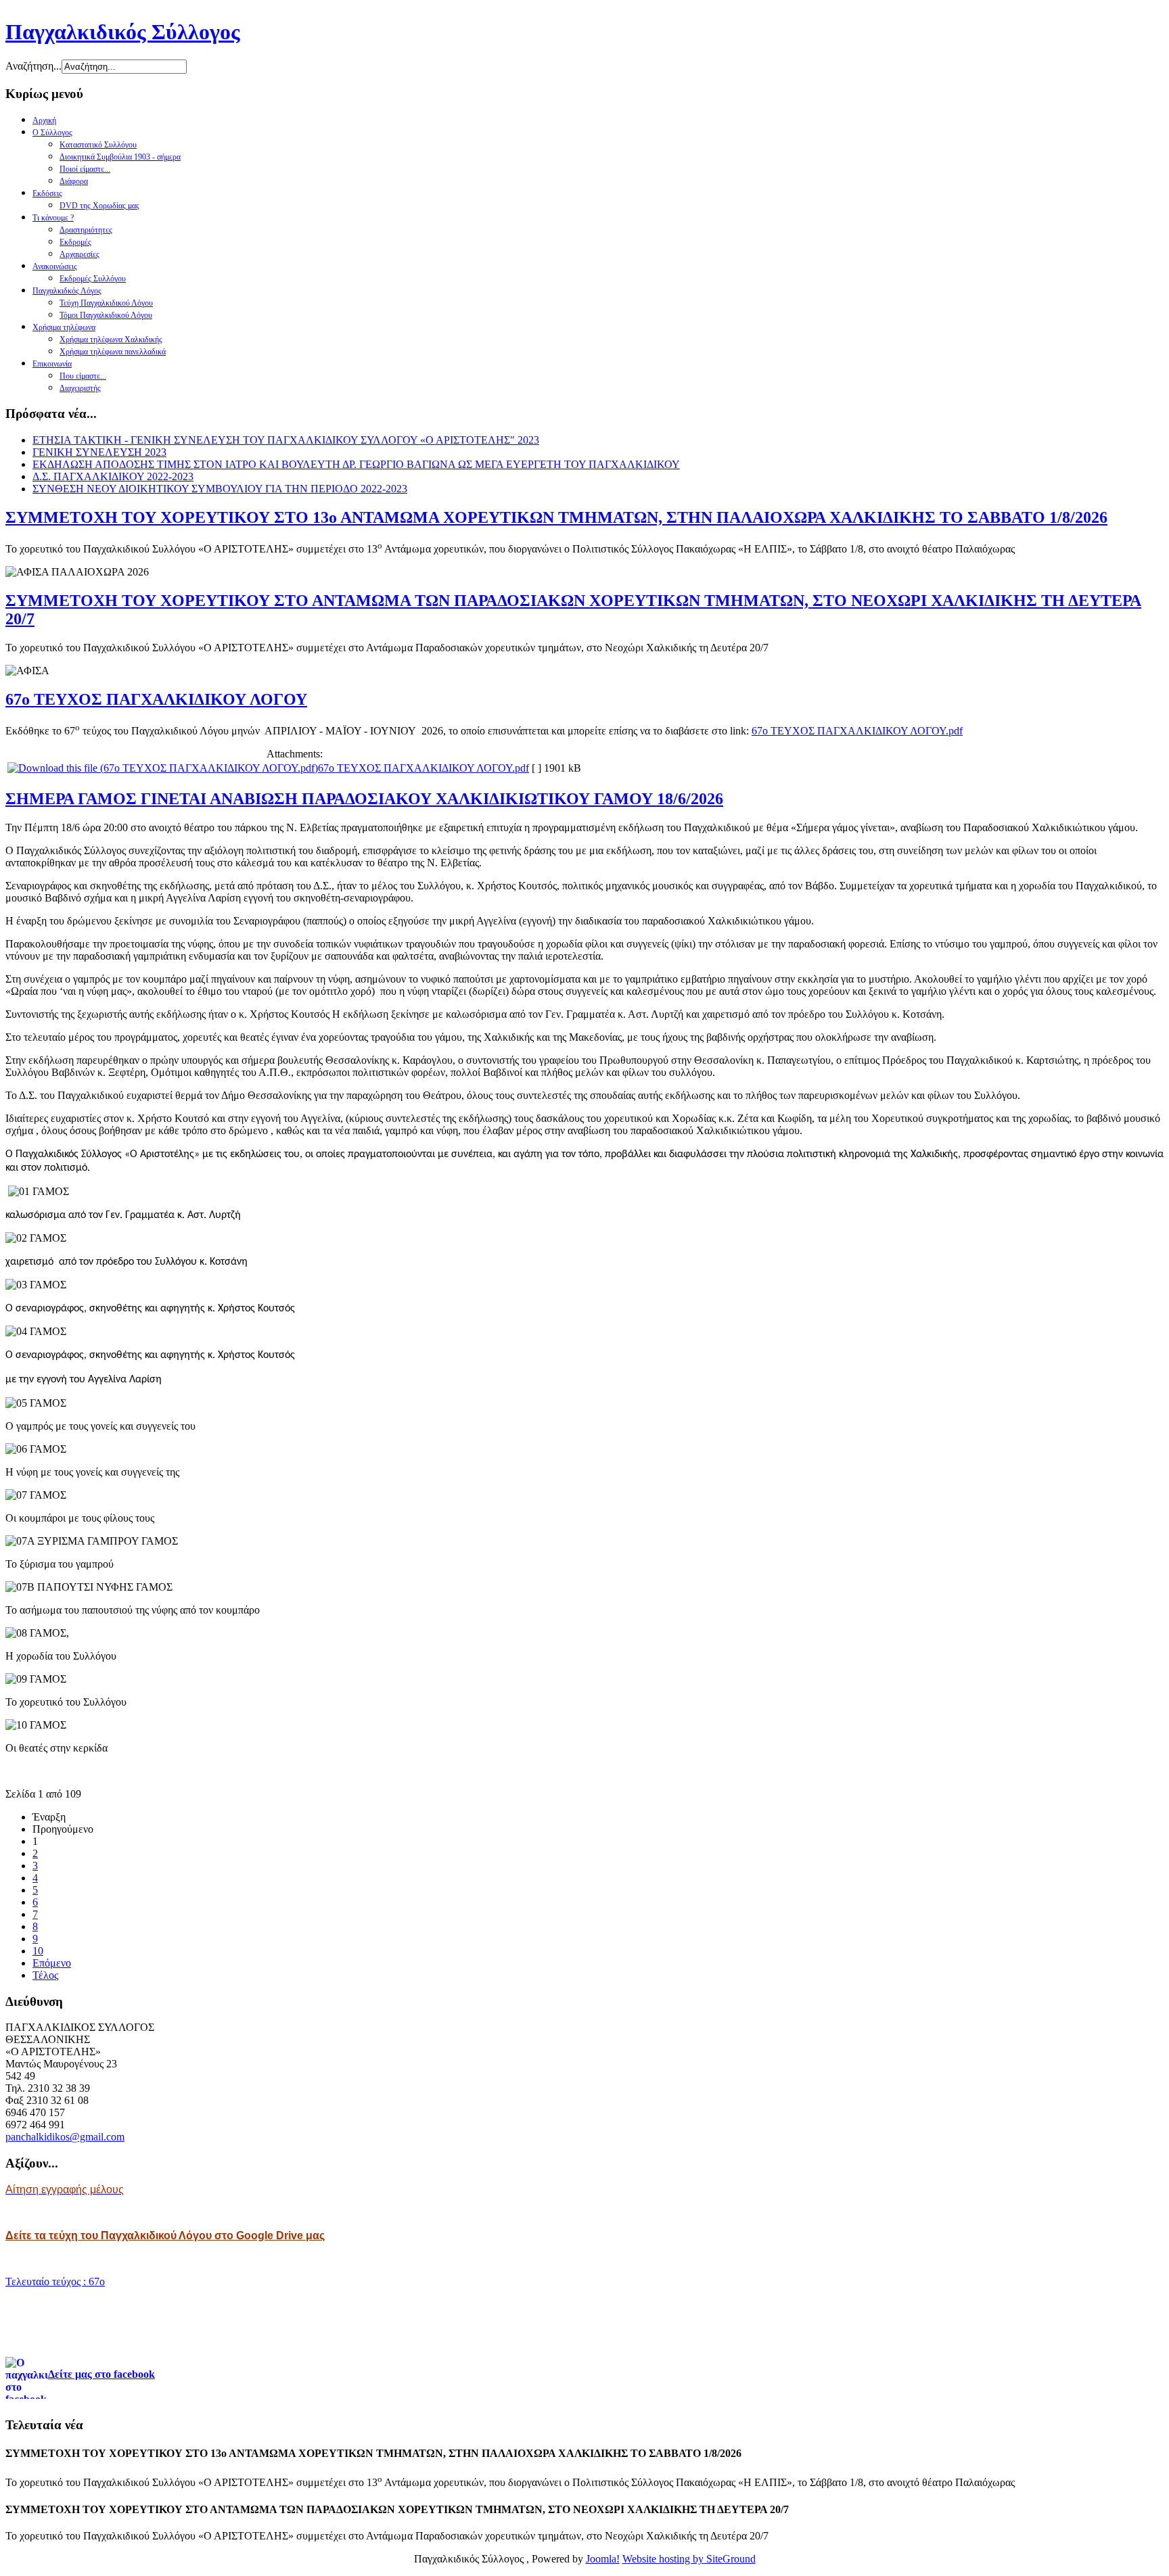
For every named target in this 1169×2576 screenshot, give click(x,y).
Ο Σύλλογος (52, 133)
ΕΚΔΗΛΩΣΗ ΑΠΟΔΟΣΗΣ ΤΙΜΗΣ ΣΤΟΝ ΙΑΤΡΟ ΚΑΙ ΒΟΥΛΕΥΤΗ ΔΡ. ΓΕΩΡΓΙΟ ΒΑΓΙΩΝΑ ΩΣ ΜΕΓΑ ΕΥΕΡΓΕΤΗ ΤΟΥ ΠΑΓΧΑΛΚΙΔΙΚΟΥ (356, 464)
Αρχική (44, 120)
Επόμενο (52, 1963)
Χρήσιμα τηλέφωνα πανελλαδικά (113, 352)
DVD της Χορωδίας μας (99, 206)
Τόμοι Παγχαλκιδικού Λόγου (106, 315)
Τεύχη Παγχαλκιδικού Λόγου (106, 303)
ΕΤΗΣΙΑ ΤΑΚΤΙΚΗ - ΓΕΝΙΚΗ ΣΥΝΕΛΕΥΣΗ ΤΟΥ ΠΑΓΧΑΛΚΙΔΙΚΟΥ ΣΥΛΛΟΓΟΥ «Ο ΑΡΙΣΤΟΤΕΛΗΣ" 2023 (286, 440)
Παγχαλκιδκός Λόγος (67, 291)
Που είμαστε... (83, 376)
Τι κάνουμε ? (53, 218)
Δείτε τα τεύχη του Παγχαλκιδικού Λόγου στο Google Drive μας (165, 2235)
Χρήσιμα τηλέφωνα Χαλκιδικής (111, 339)
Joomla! (603, 2559)
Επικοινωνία (52, 364)
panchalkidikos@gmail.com (65, 2137)
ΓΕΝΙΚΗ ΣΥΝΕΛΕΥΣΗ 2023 (99, 452)
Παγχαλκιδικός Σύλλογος (123, 32)
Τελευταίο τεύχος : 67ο (55, 2281)
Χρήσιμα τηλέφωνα (64, 327)
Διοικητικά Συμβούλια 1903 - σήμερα (120, 157)
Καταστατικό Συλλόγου (98, 145)
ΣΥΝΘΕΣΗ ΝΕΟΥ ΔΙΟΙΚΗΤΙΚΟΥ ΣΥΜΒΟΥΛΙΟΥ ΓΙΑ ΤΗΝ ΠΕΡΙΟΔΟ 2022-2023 (220, 489)
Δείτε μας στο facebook (101, 2374)
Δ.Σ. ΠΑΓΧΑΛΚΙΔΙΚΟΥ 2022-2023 (113, 476)
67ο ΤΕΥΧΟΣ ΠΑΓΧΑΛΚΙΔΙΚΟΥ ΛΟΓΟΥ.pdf (857, 731)
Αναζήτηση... (33, 66)
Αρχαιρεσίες (79, 254)
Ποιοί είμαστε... (85, 169)
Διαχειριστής (80, 388)
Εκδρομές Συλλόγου (93, 279)
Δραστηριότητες (86, 230)
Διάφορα (74, 181)
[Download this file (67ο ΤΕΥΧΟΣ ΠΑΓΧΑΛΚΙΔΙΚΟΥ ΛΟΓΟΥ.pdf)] (163, 768)
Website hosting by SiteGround (689, 2559)
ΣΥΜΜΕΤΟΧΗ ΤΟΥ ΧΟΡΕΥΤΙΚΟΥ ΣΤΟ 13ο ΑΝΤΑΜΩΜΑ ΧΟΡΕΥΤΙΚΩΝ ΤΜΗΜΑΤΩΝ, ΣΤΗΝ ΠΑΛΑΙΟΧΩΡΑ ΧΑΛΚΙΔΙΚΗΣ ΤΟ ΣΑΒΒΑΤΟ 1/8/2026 (556, 517)
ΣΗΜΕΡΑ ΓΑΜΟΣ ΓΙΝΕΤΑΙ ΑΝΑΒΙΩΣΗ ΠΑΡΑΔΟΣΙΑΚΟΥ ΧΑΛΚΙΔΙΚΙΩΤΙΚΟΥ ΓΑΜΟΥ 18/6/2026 (364, 799)
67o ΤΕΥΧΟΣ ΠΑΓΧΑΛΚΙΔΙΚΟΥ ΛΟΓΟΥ (156, 699)
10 (38, 1951)
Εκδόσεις (47, 193)
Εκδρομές (75, 242)
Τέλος (45, 1975)
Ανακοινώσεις (55, 266)
